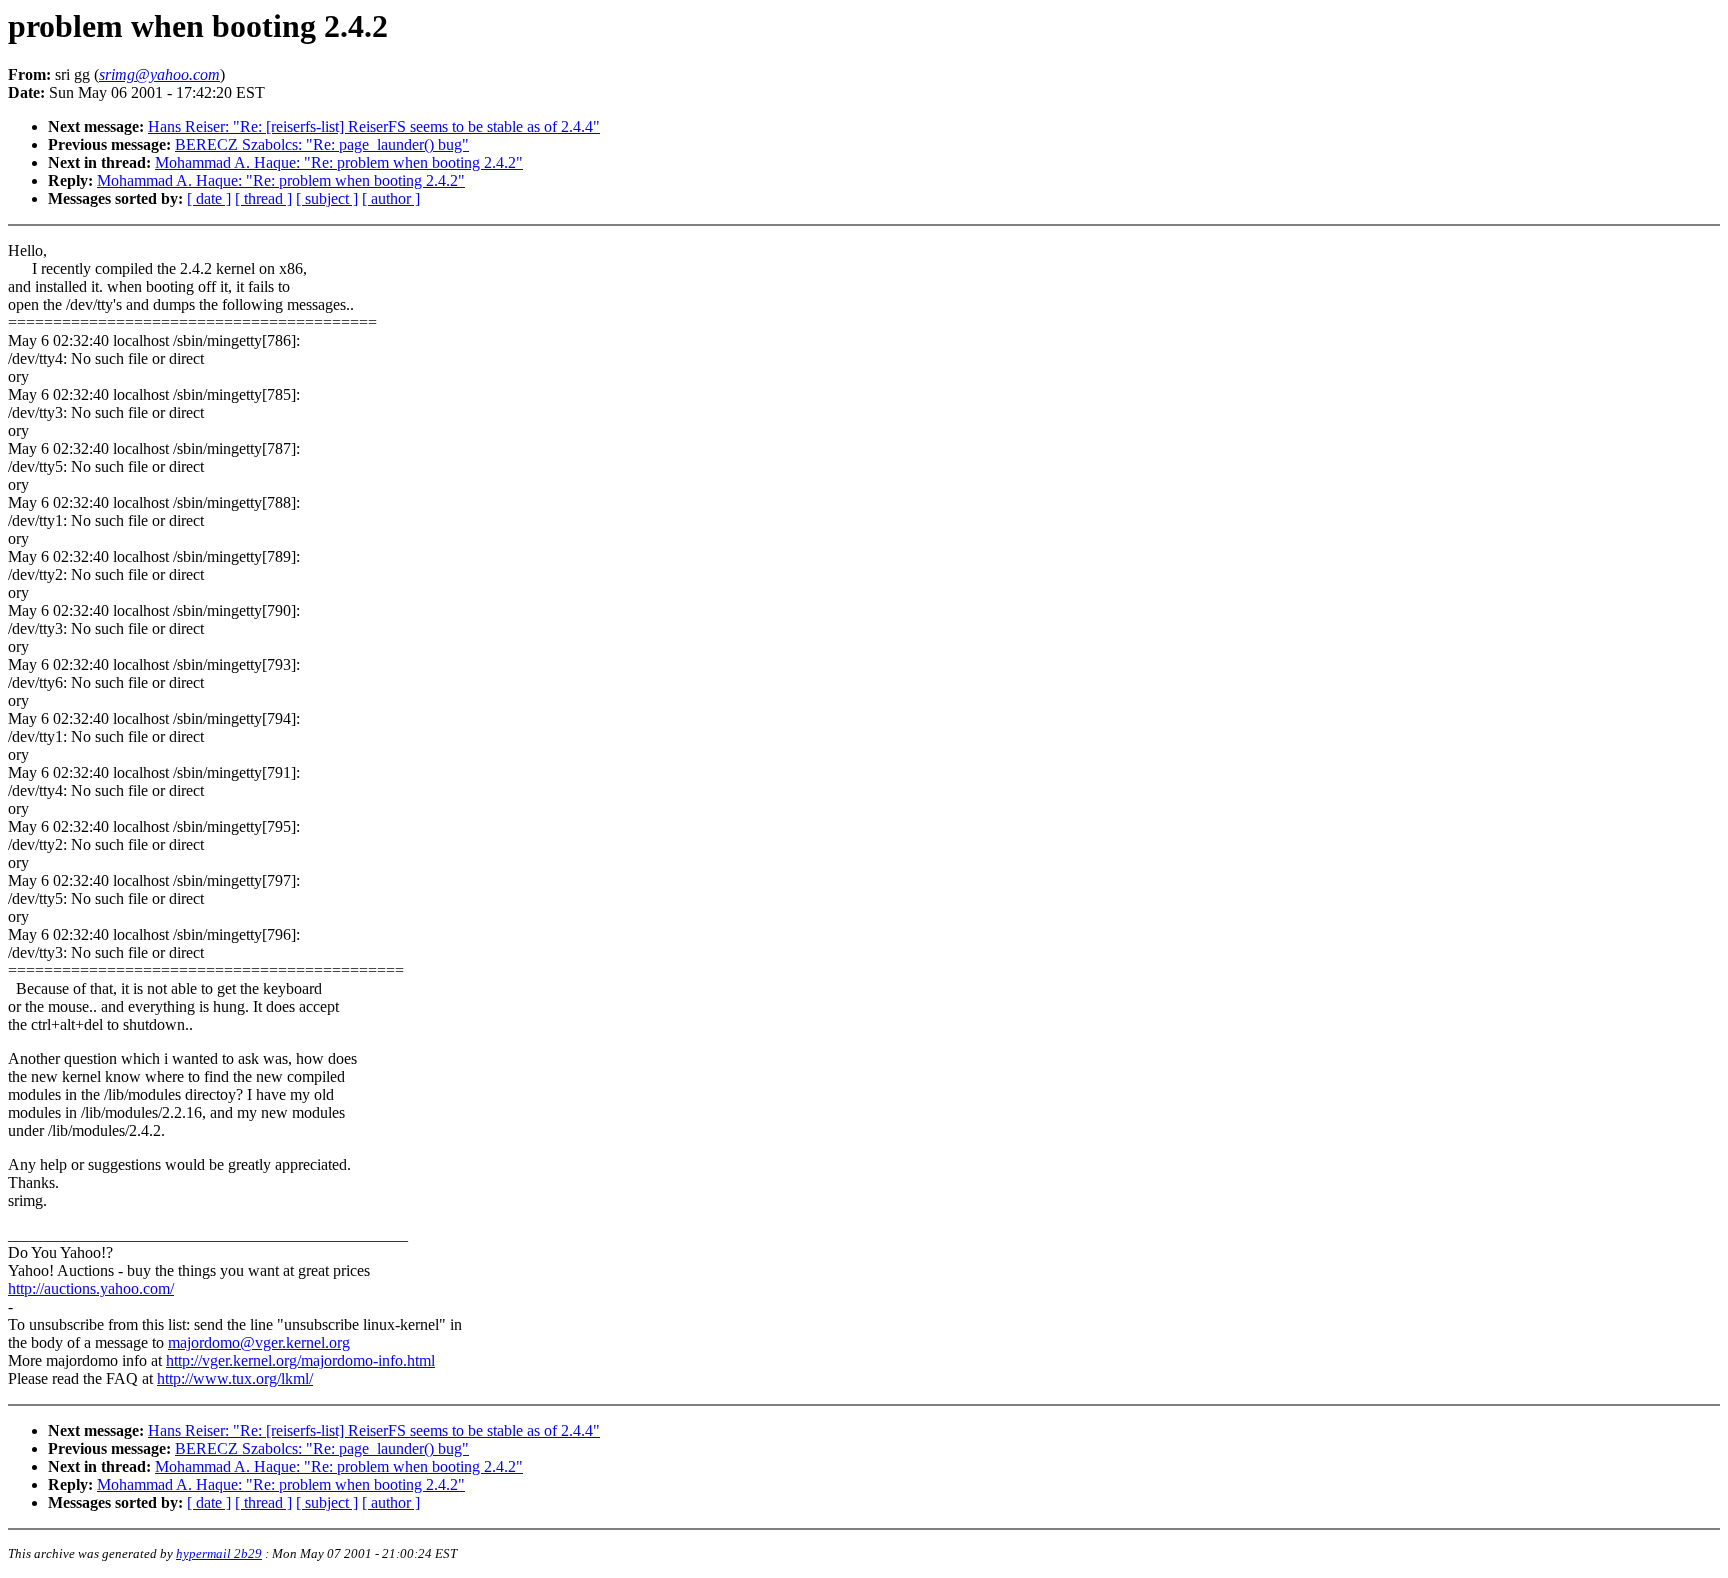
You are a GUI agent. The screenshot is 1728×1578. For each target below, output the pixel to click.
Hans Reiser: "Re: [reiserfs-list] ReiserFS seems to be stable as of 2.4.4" (374, 126)
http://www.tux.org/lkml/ (235, 1378)
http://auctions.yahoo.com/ (91, 1288)
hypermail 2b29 (219, 1553)
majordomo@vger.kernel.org (259, 1342)
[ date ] (209, 198)
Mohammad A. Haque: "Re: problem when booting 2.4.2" (339, 162)
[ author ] (391, 198)
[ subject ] (327, 198)
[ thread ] (263, 198)
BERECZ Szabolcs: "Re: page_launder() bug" (322, 144)
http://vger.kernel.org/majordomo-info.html (300, 1360)
